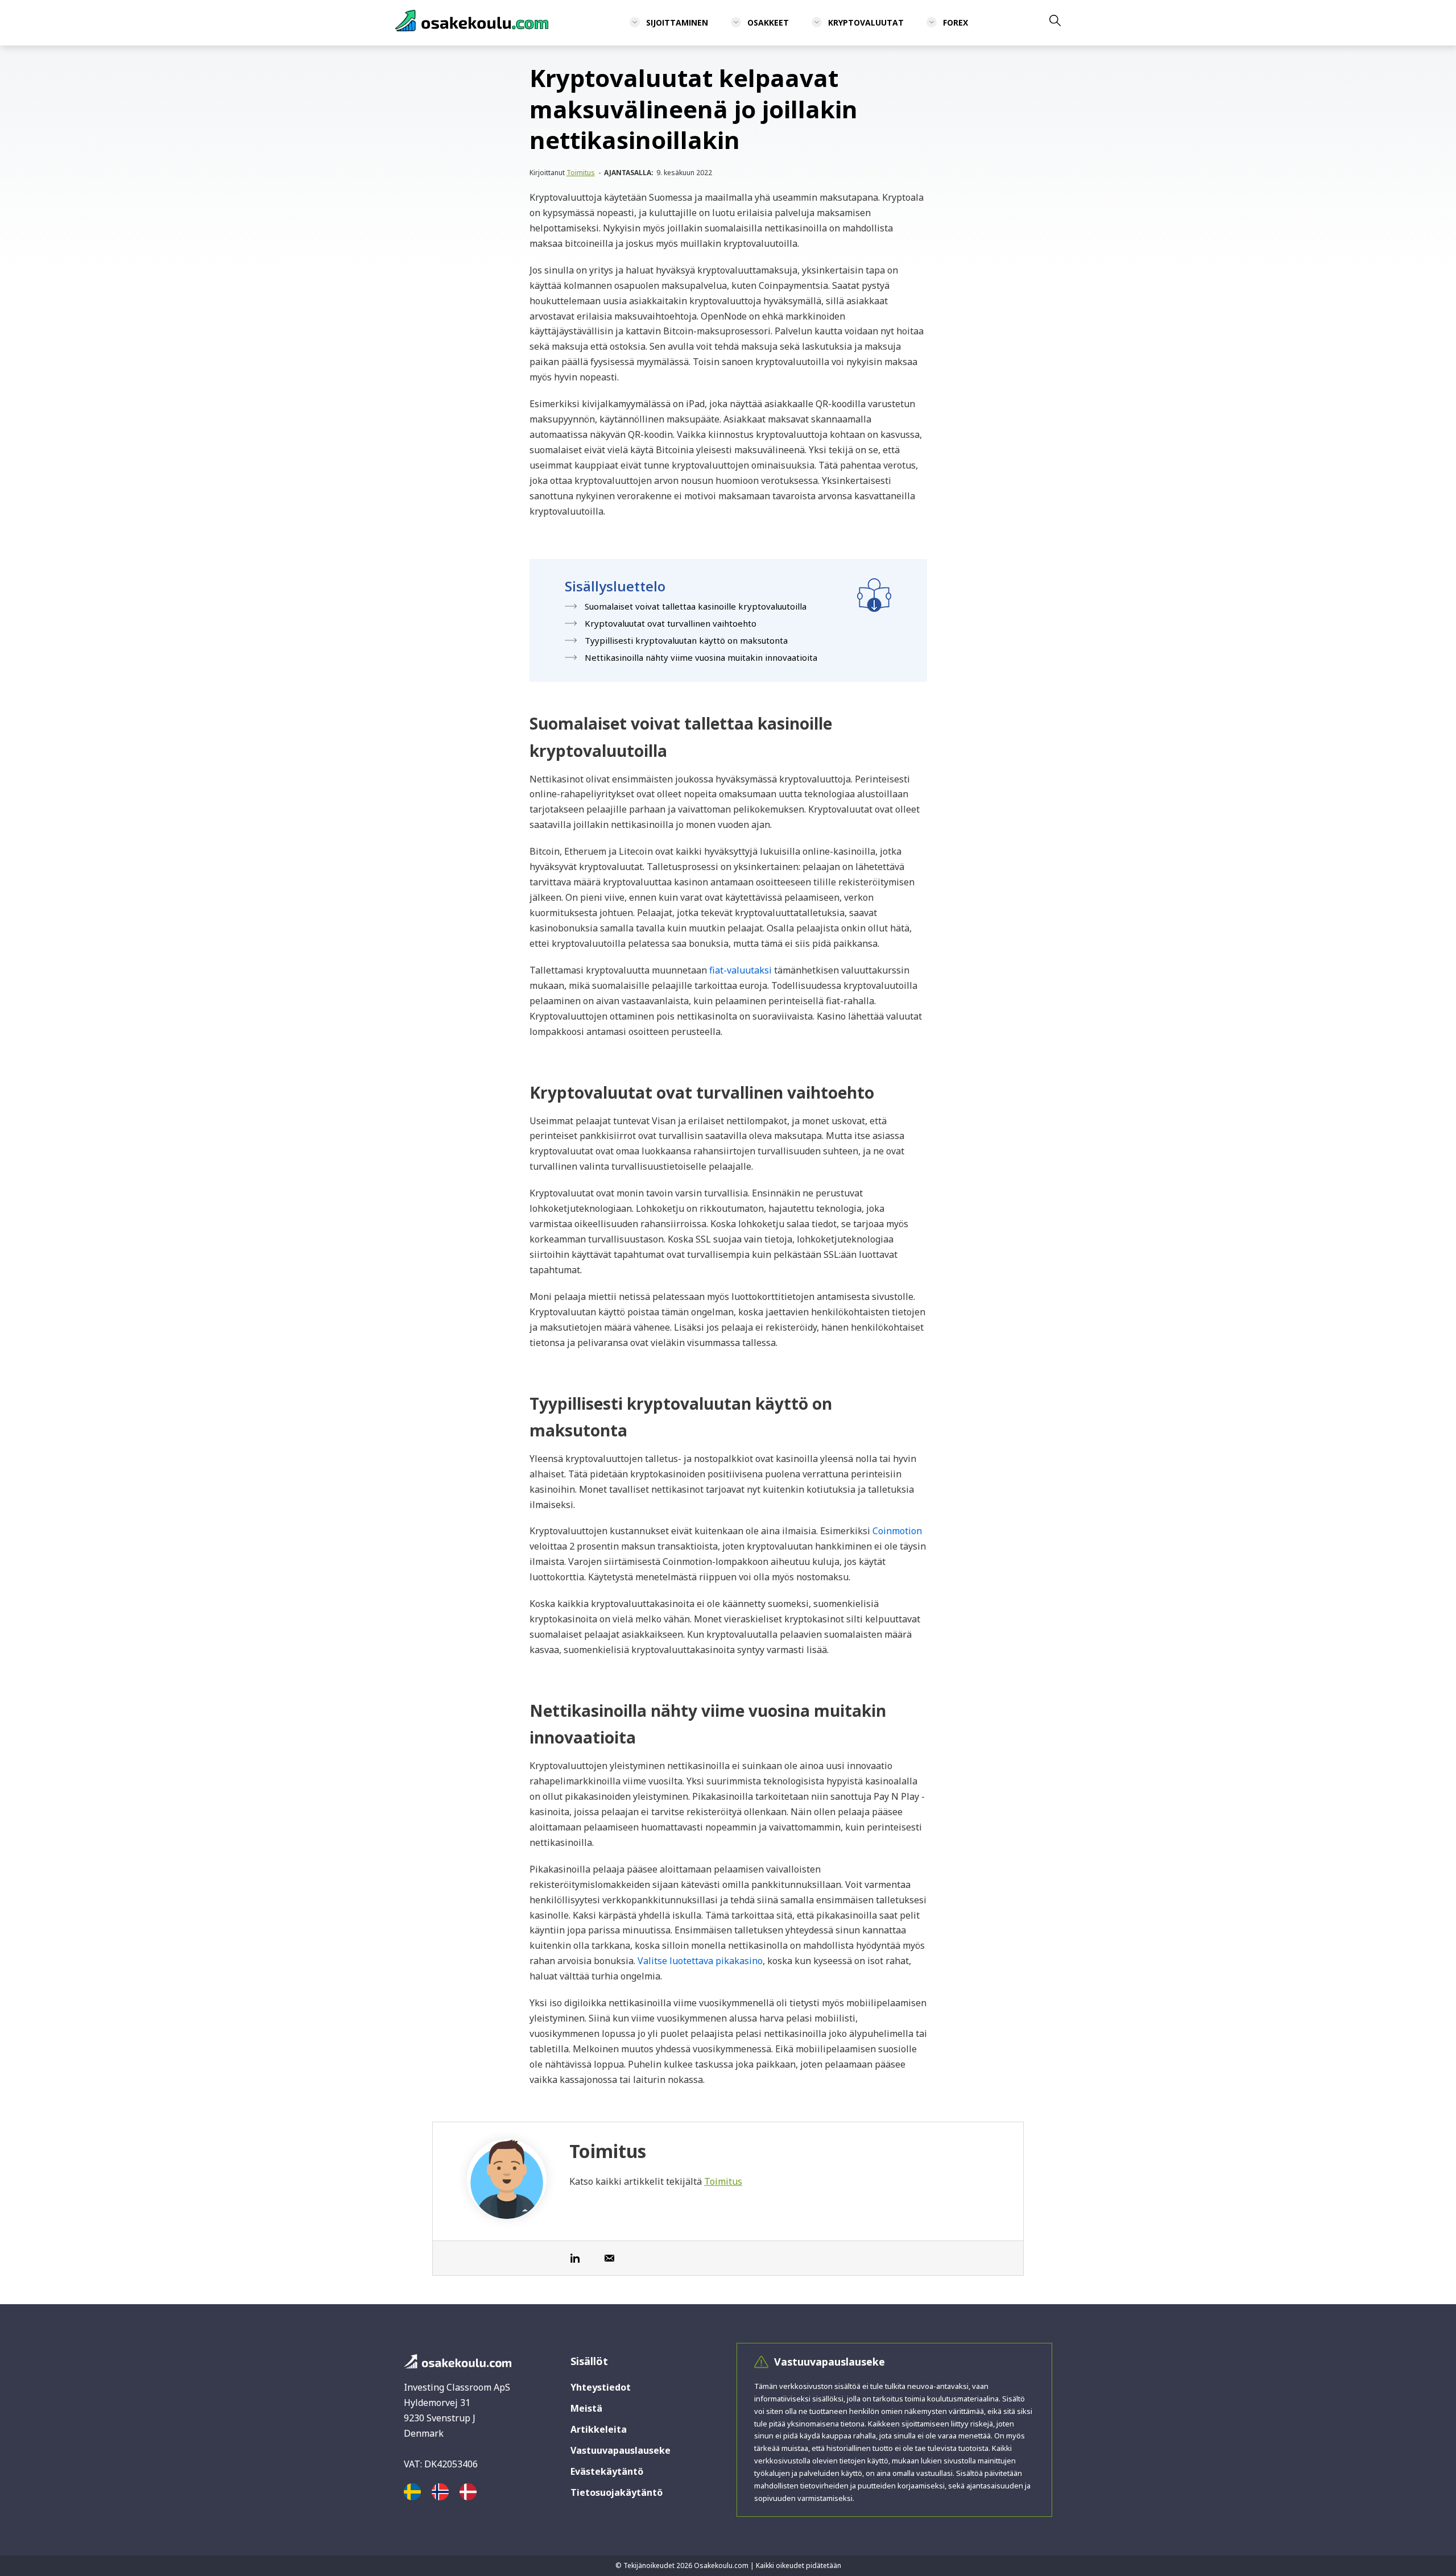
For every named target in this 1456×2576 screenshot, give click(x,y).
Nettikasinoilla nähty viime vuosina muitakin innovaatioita (701, 657)
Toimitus (581, 173)
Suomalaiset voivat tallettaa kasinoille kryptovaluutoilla (696, 606)
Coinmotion (897, 1531)
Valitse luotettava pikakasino (700, 1961)
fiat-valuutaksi (741, 970)
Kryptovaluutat (866, 22)
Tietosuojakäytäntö (617, 2492)
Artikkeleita (599, 2429)
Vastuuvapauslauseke (621, 2450)
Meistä (586, 2408)
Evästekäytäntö (607, 2471)
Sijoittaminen (677, 22)
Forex (955, 22)
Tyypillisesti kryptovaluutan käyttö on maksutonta (686, 640)
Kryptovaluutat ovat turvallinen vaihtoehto (671, 623)
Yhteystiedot (601, 2387)
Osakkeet (768, 22)
